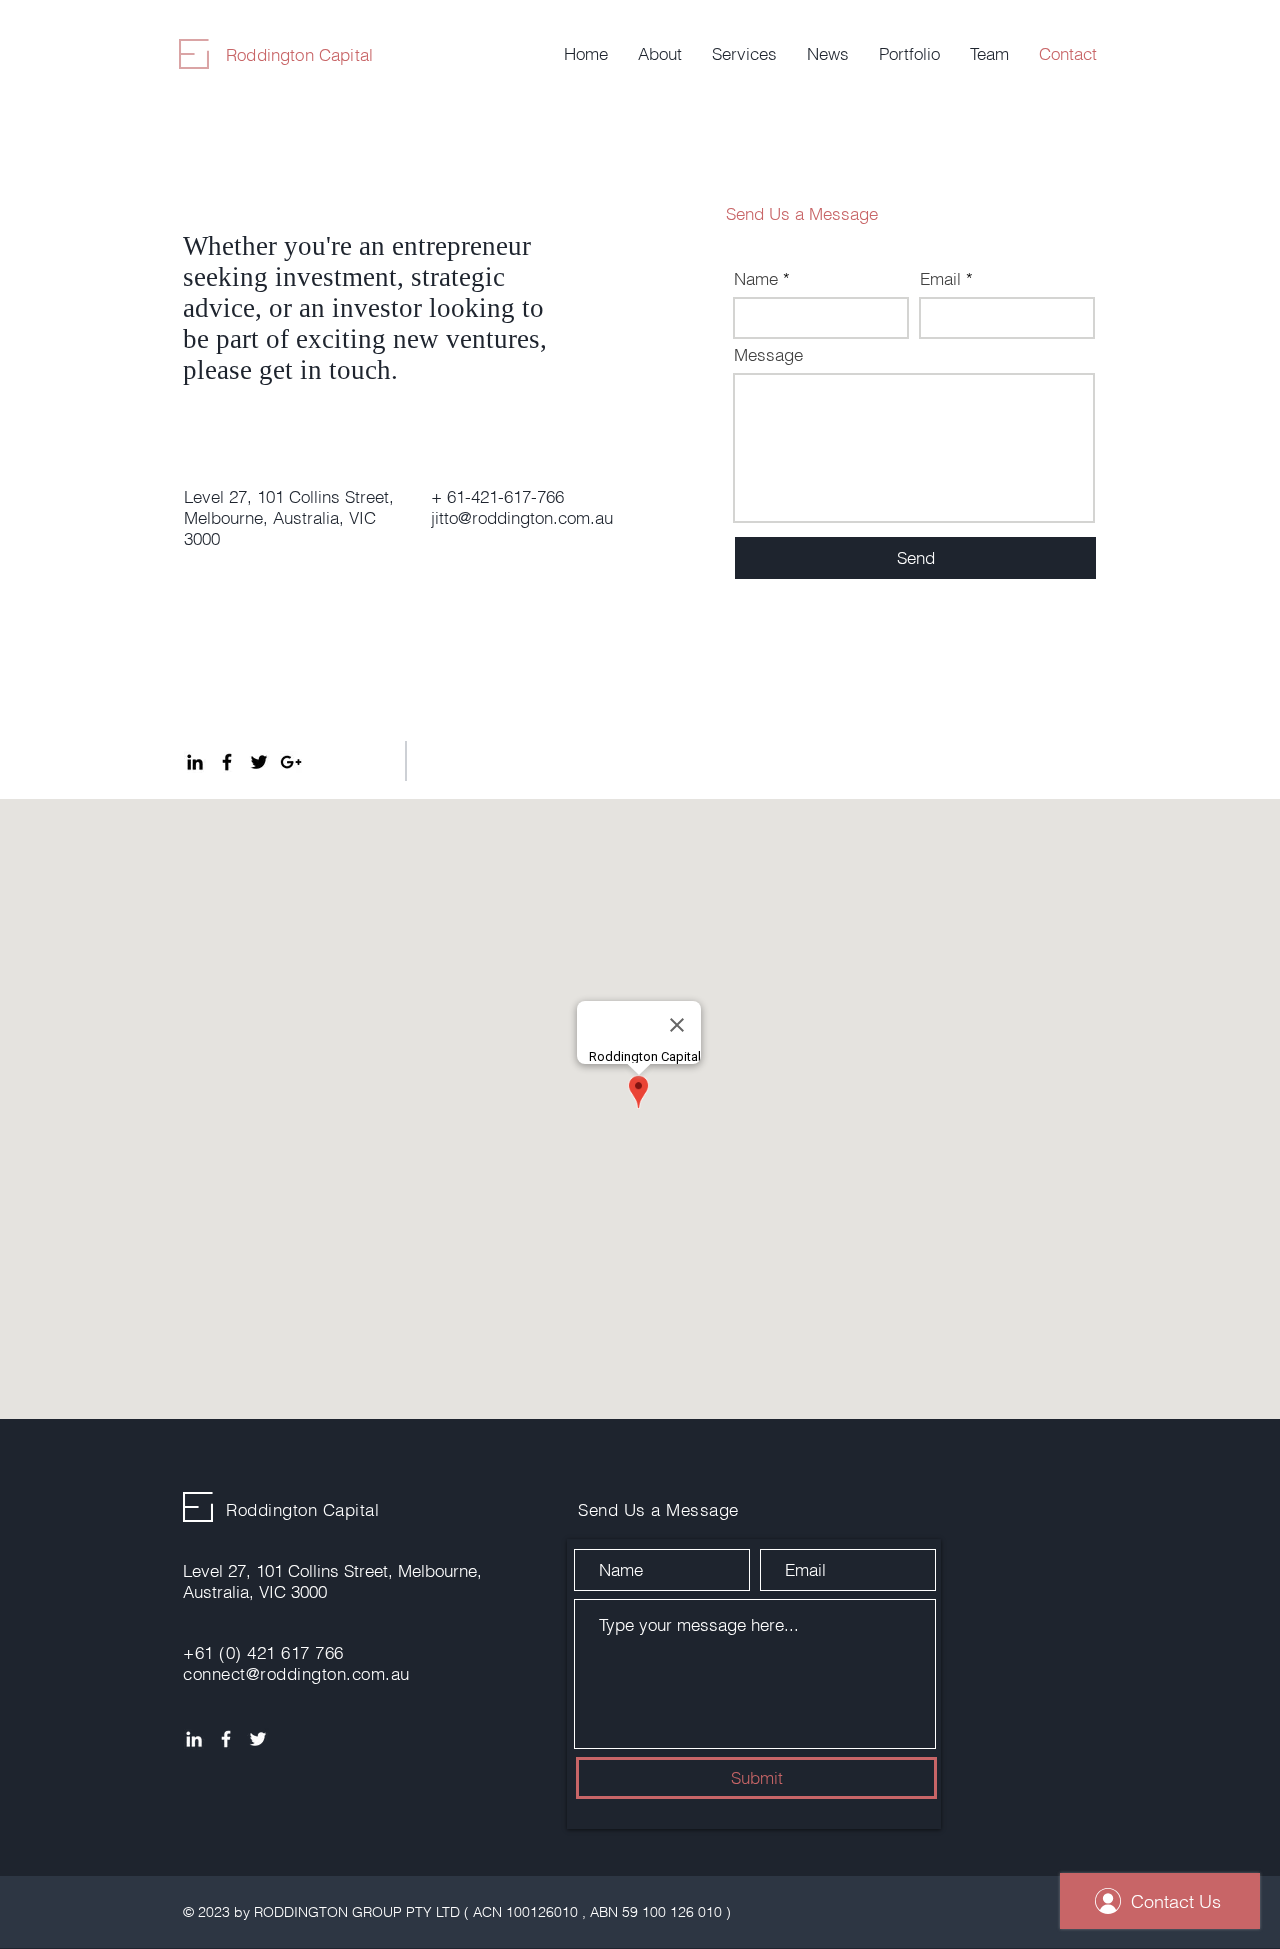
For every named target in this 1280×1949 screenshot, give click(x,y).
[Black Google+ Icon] (291, 762)
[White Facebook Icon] (226, 1739)
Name (756, 278)
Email (940, 278)
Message (768, 354)
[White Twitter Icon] (258, 1739)
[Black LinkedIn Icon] (195, 762)
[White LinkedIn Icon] (194, 1739)
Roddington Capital (299, 54)
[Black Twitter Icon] (259, 762)
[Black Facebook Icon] (227, 762)
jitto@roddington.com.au (522, 517)
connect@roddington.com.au (296, 1673)
